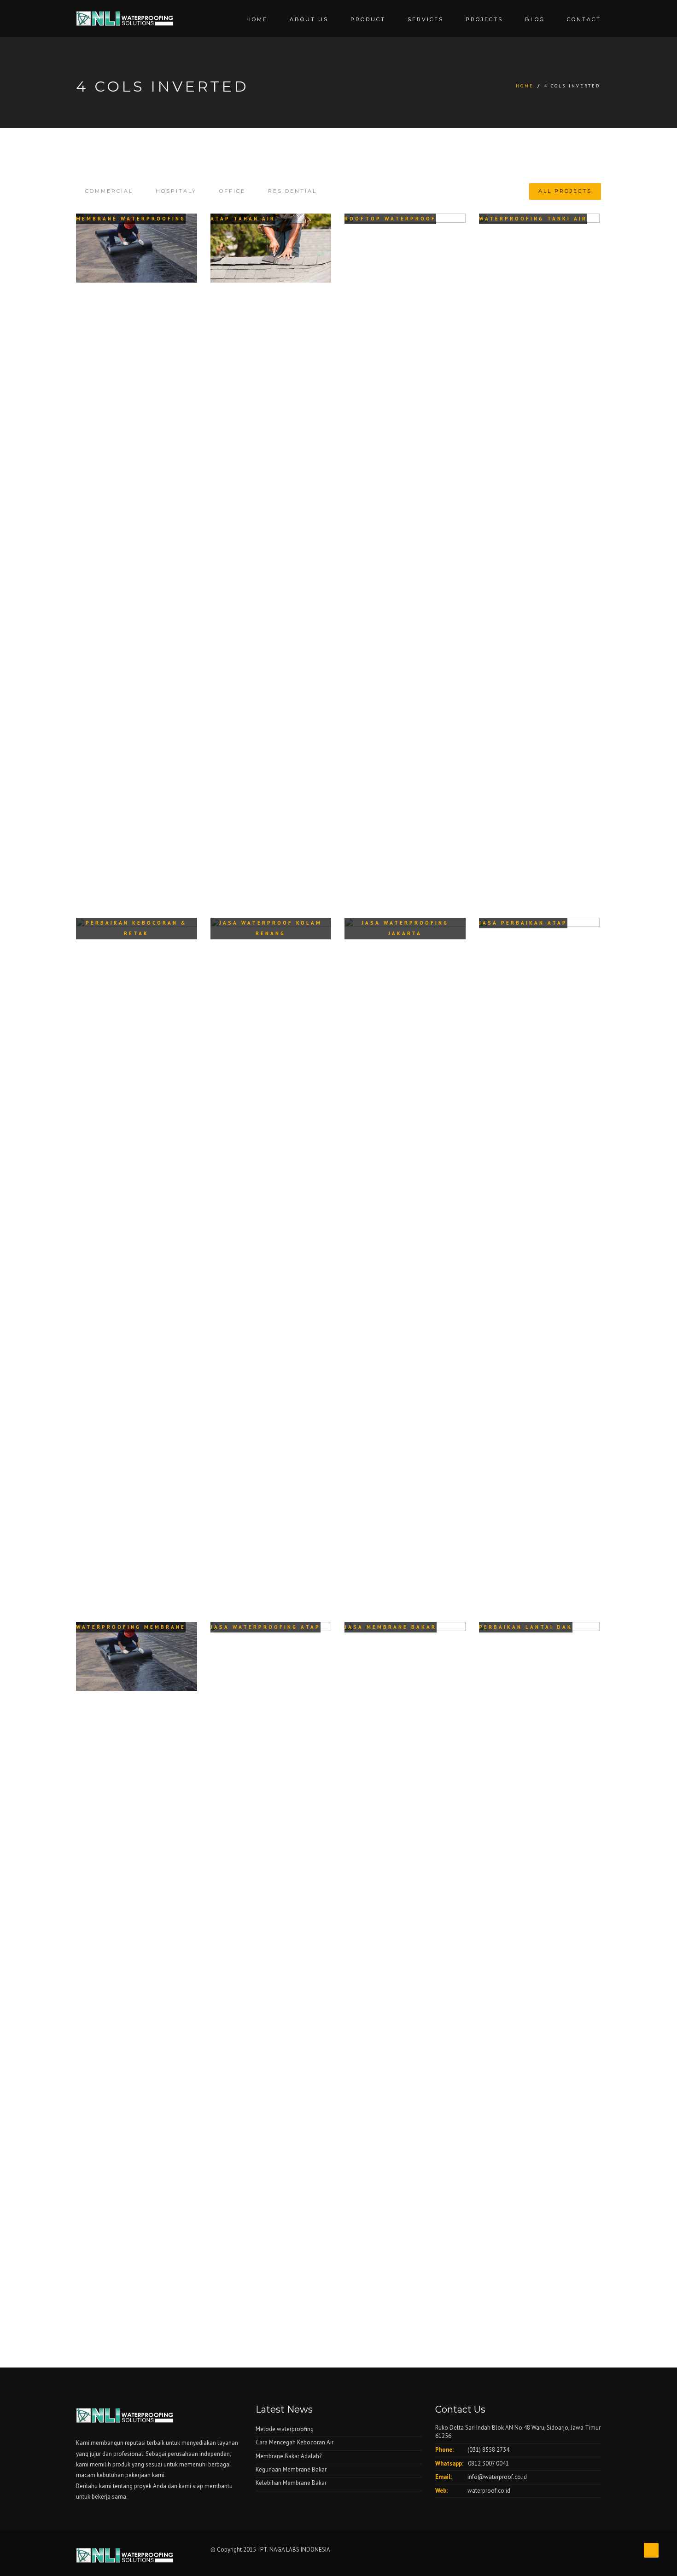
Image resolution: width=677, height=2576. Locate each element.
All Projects (565, 191)
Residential (292, 191)
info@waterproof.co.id (497, 2477)
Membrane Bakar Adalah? (289, 2456)
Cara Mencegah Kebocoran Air (295, 2442)
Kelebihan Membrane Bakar (291, 2483)
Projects (484, 19)
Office (232, 191)
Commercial (109, 191)
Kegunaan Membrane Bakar (291, 2469)
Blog (535, 19)
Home (257, 19)
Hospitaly (176, 191)
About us (309, 19)
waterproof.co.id (489, 2491)
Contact (584, 19)
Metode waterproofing (285, 2429)
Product (368, 19)
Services (426, 19)
